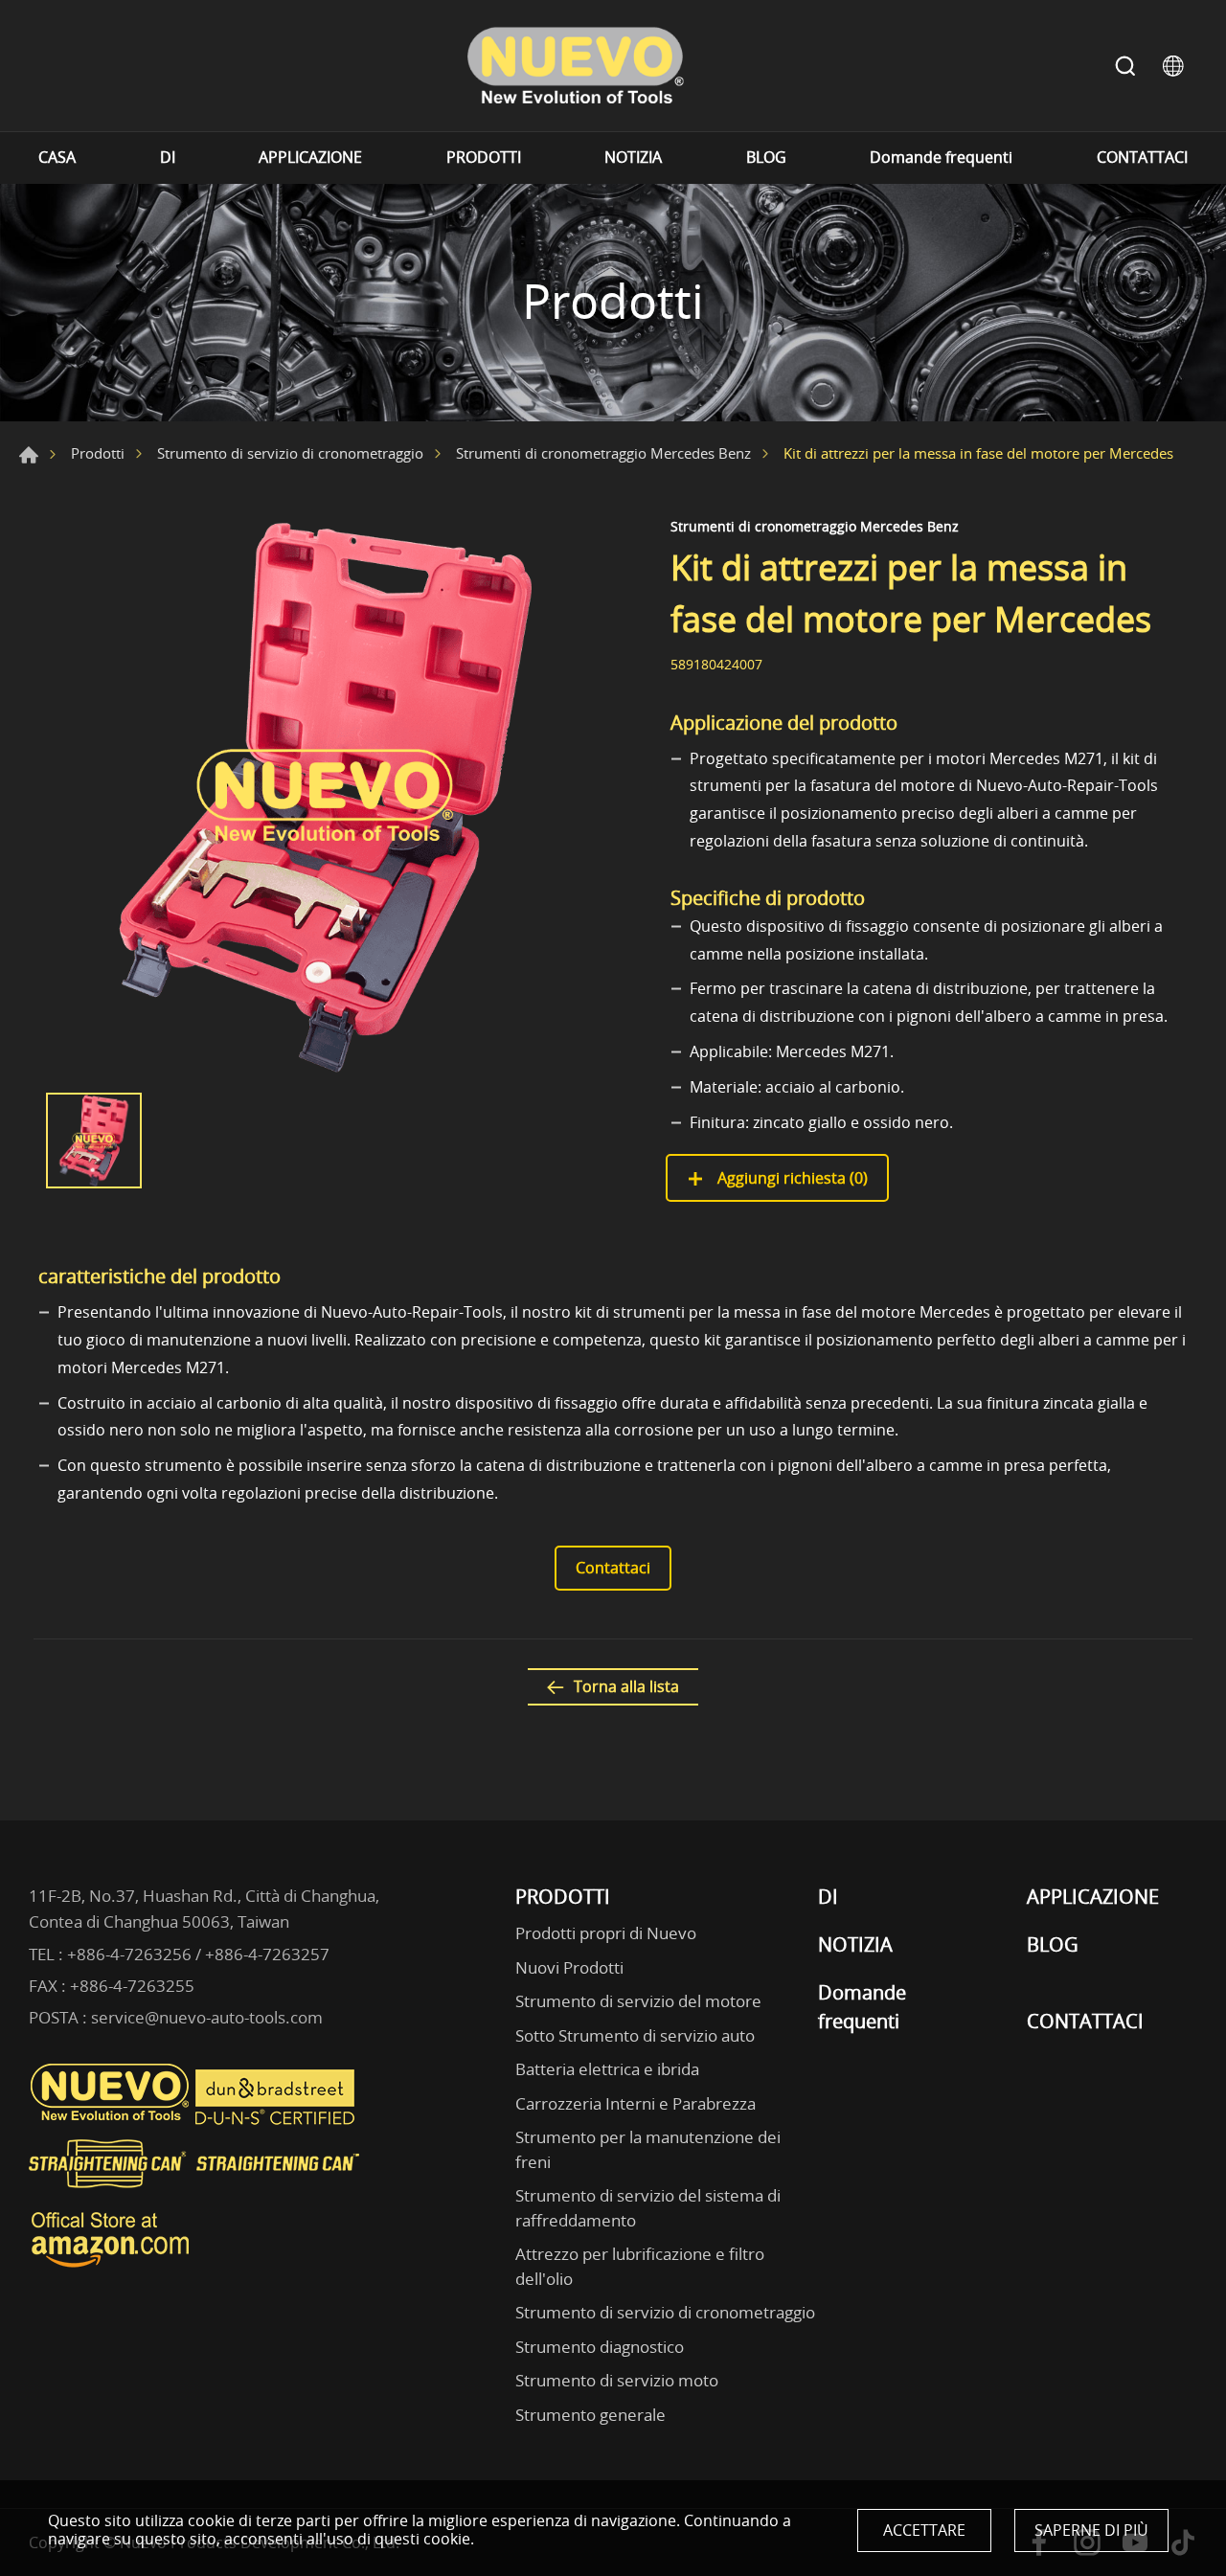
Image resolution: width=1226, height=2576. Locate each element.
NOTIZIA (633, 158)
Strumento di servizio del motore (638, 2001)
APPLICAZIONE (310, 158)
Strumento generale (590, 2415)
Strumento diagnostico (600, 2347)
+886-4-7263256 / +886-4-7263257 (198, 1954)
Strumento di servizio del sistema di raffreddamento (648, 2208)
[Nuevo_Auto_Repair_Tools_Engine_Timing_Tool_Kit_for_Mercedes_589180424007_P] (326, 796)
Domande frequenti (941, 158)
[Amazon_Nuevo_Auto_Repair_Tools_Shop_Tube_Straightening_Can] (110, 2268)
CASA (57, 158)
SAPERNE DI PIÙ (1091, 2530)
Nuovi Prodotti (569, 1967)
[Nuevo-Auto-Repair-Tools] (575, 66)
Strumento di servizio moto (617, 2380)
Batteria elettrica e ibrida (607, 2069)
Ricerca (1125, 66)
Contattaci (613, 1568)
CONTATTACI (1142, 158)
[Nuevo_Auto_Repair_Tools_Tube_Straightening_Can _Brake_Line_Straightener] (196, 2196)
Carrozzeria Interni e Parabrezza (636, 2103)
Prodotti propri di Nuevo (606, 1933)
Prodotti (98, 453)
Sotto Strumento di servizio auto (635, 2035)
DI (168, 158)
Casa (29, 455)
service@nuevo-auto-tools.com (207, 2017)
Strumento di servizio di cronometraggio (290, 453)
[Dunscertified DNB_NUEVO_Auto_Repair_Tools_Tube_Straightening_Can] (277, 2120)
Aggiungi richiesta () (791, 1178)
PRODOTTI (484, 158)
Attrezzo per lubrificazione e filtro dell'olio (640, 2266)
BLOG (766, 158)
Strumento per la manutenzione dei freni (648, 2149)
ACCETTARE (924, 2530)
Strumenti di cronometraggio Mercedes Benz (603, 453)
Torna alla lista (626, 1686)
